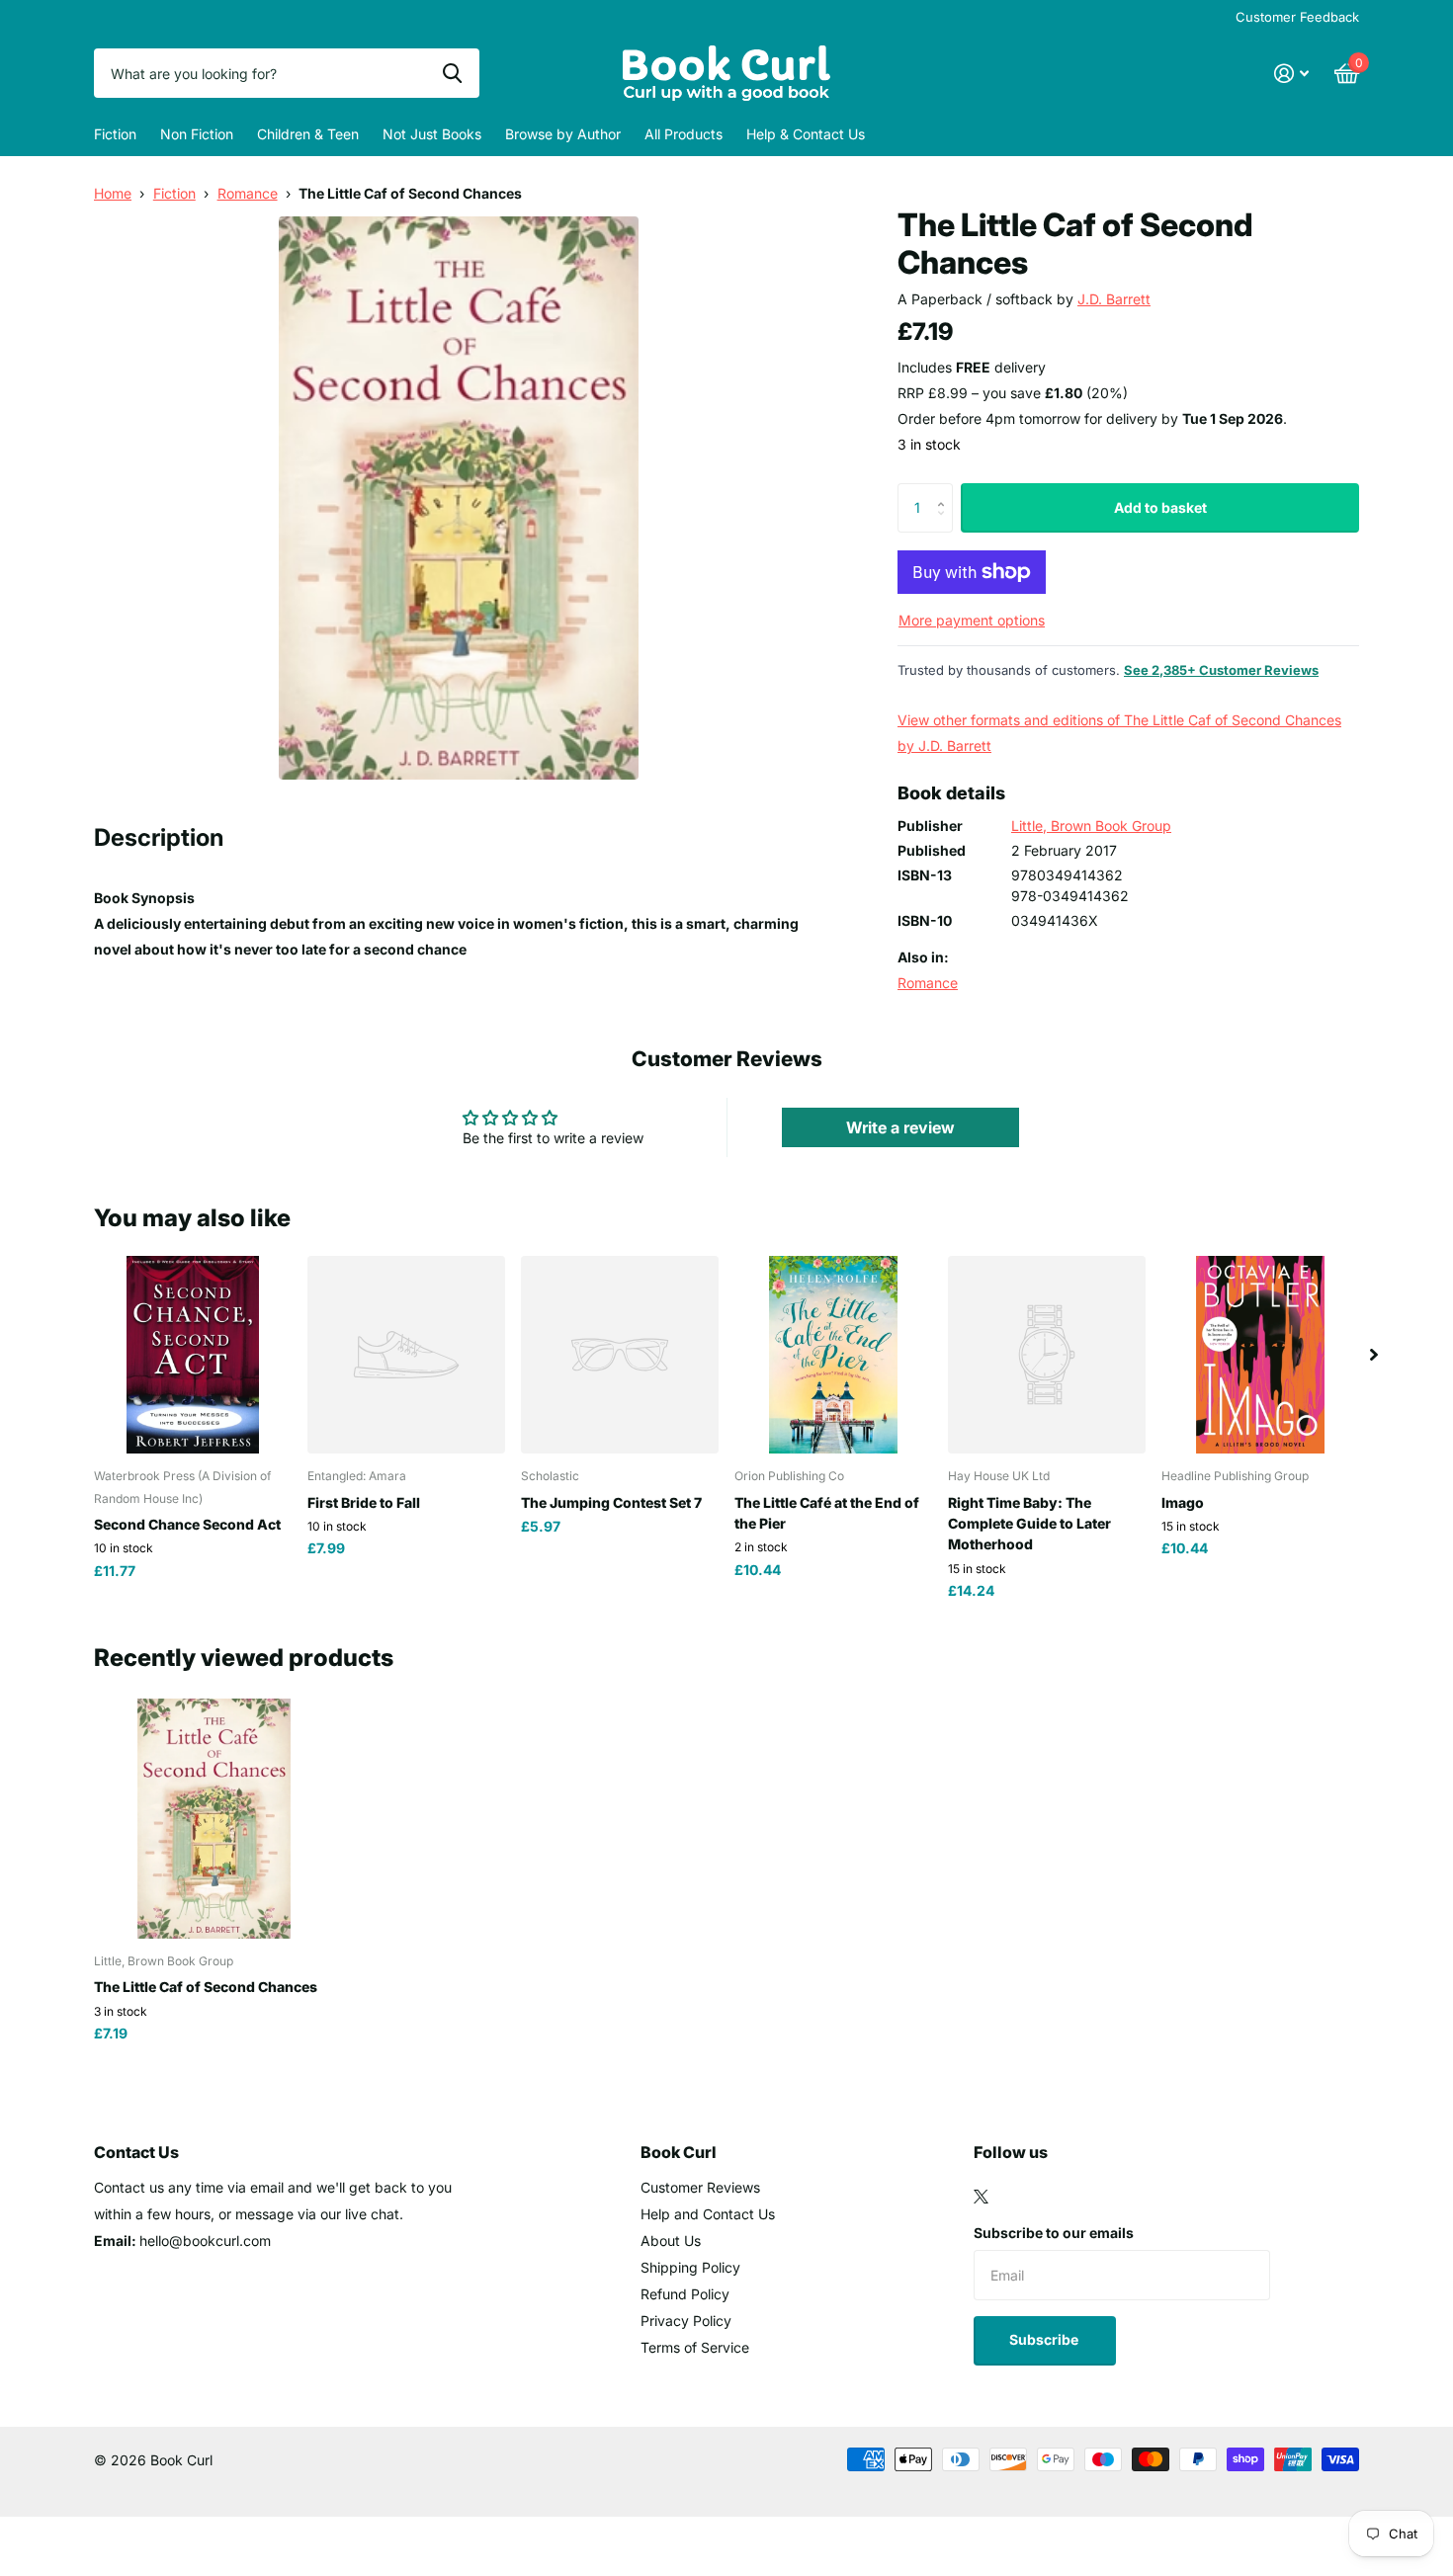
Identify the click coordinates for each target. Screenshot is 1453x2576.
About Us (671, 2241)
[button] (945, 491)
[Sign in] (1291, 74)
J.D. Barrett (1114, 299)
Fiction (115, 134)
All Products (684, 134)
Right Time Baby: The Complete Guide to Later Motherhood (1029, 1524)
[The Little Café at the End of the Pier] (833, 1355)
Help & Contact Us (806, 134)
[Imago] (1260, 1355)
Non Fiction (197, 134)
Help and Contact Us (708, 2214)
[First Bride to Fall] (406, 1355)
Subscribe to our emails (1054, 2233)
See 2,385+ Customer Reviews (1221, 670)
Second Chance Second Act (187, 1524)
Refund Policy (685, 2294)
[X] (981, 2197)
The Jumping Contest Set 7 (611, 1502)
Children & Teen (308, 134)
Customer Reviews (700, 2187)
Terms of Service (695, 2347)
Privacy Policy (686, 2321)
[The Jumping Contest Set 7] (620, 1355)
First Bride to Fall (364, 1502)
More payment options (972, 620)
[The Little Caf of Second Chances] (214, 1819)
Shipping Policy (690, 2267)
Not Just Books (432, 134)
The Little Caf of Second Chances (206, 1987)
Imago (1183, 1502)
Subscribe (1045, 2339)
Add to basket (1160, 507)
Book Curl (679, 2152)
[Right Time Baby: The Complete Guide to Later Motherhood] (1047, 1355)
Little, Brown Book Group (1091, 826)
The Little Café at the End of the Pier (827, 1513)
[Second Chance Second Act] (193, 1355)
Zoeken (452, 73)
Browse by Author (563, 134)
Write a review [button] (900, 1127)
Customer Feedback (1297, 17)
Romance (248, 193)
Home (113, 193)
